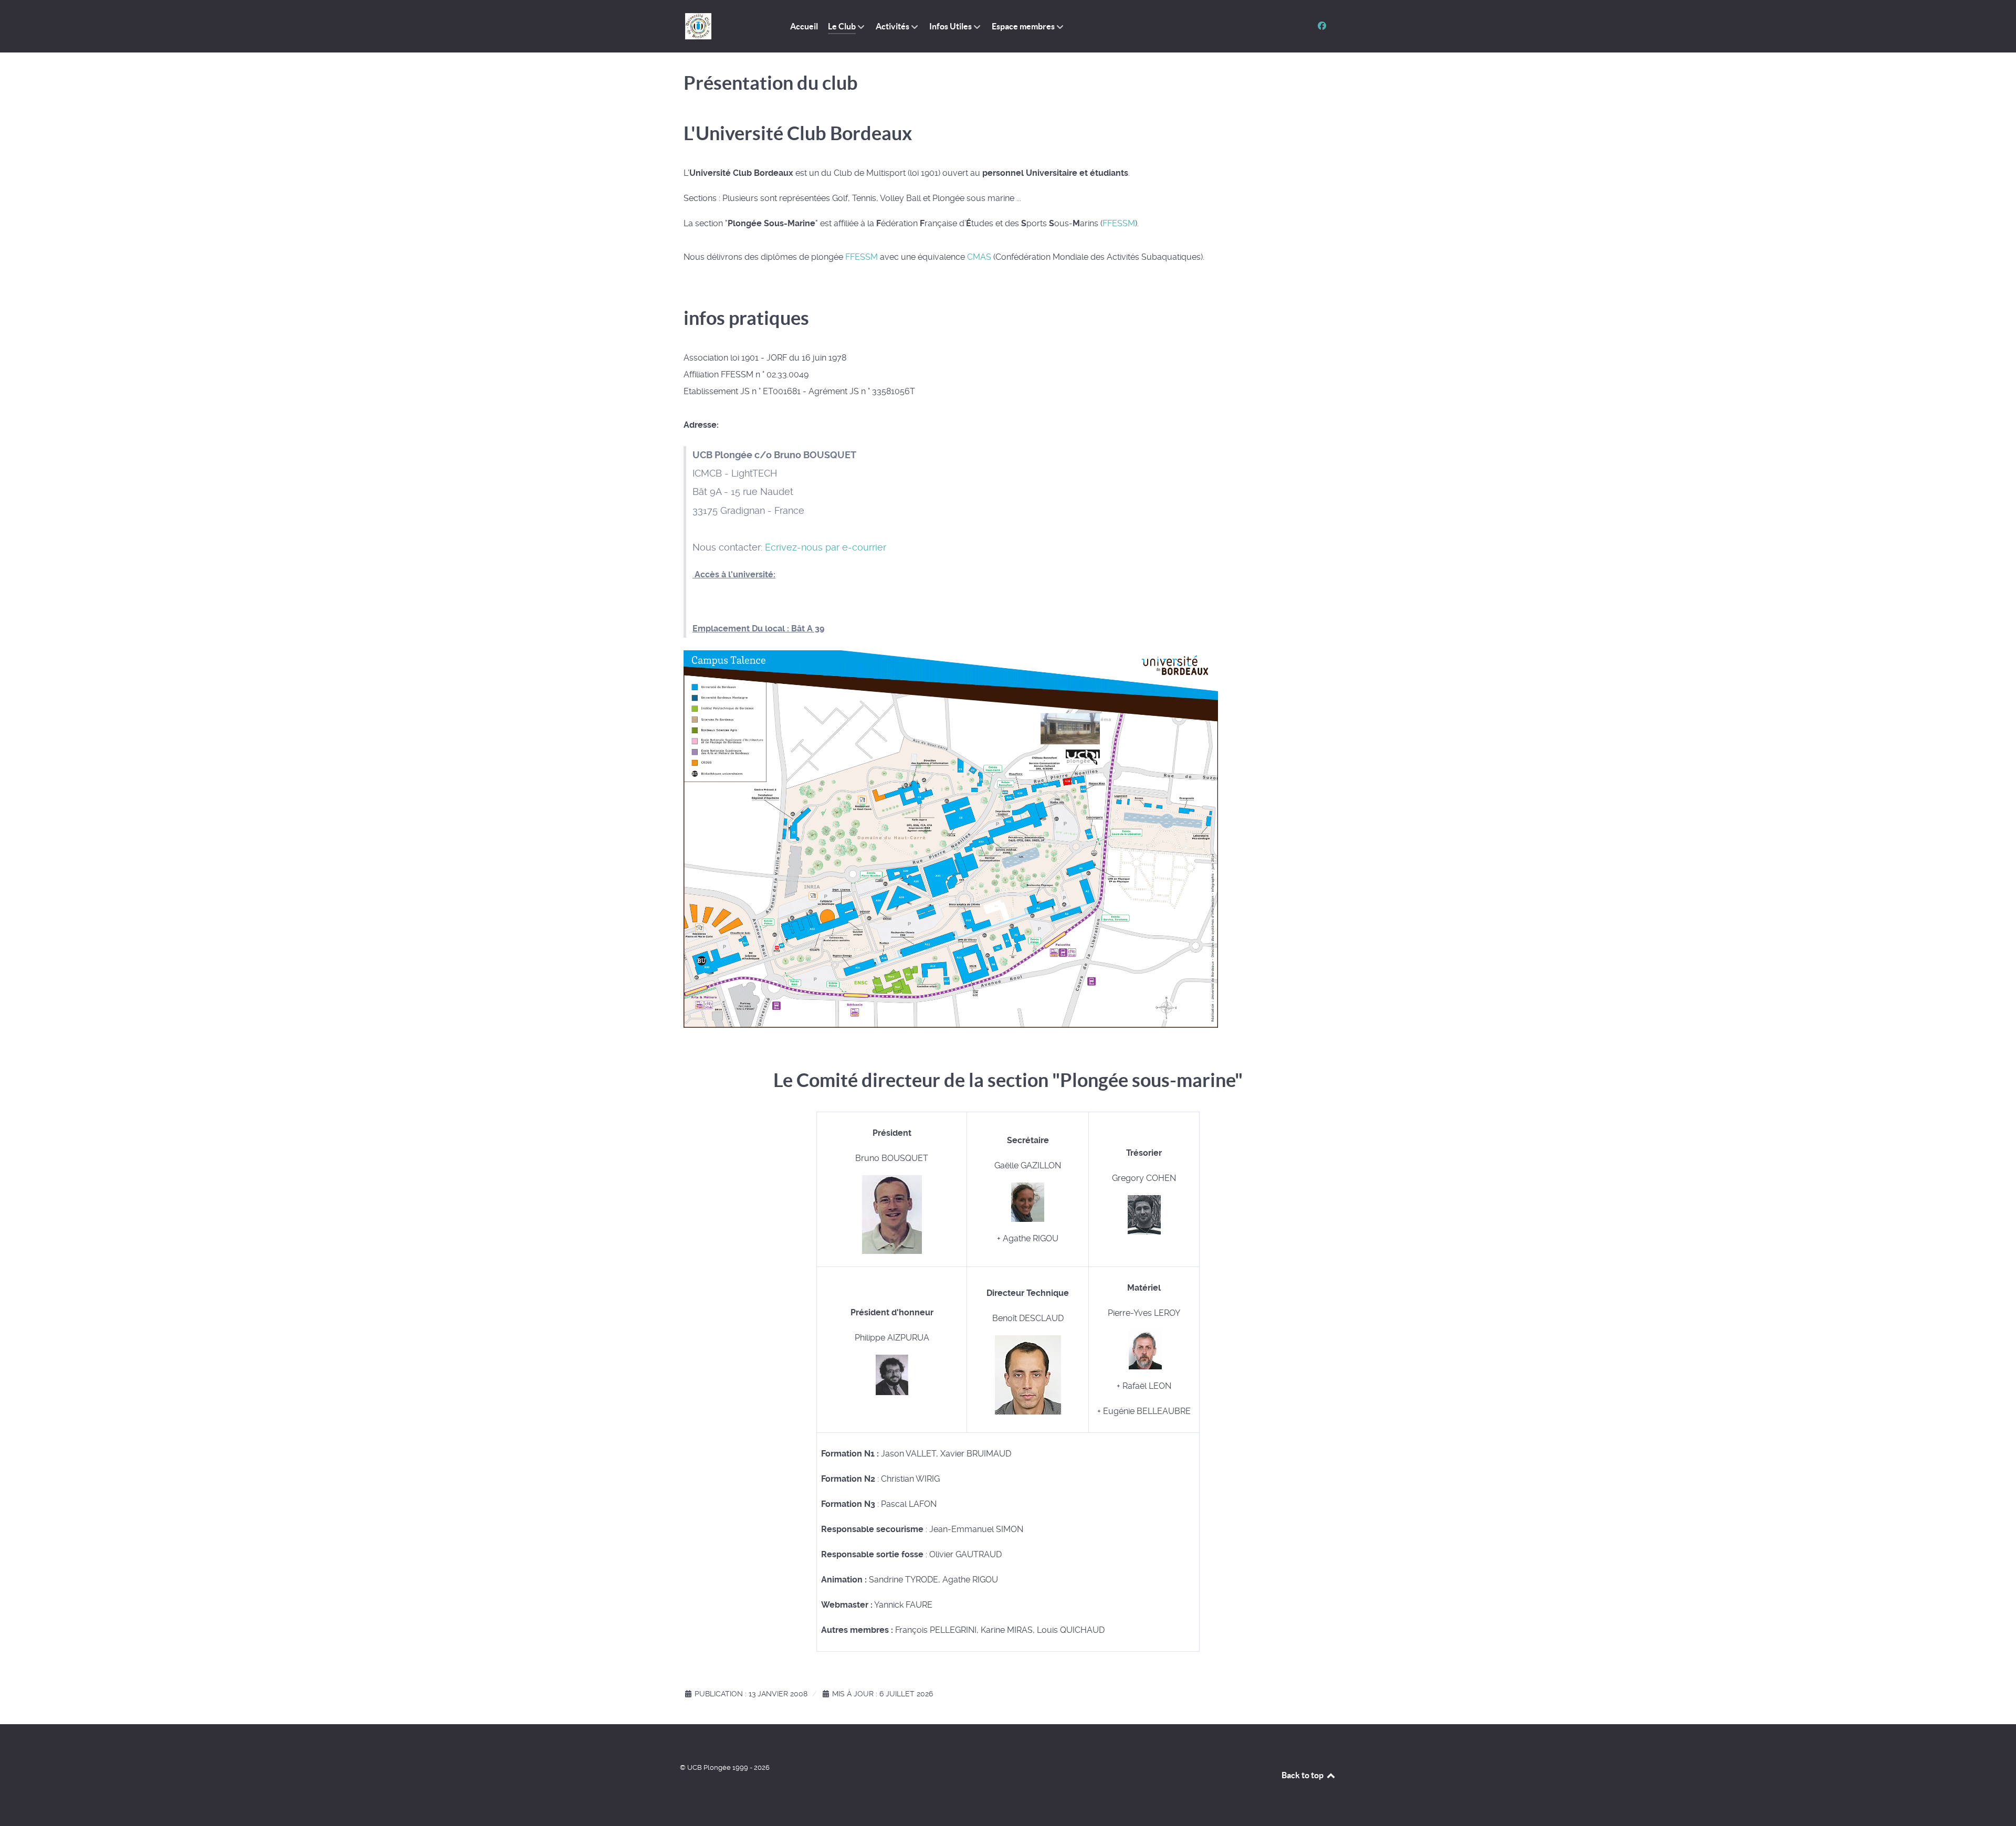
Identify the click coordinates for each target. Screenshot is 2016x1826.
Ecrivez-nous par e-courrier (826, 547)
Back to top (1303, 1775)
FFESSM (1119, 223)
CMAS (979, 257)
